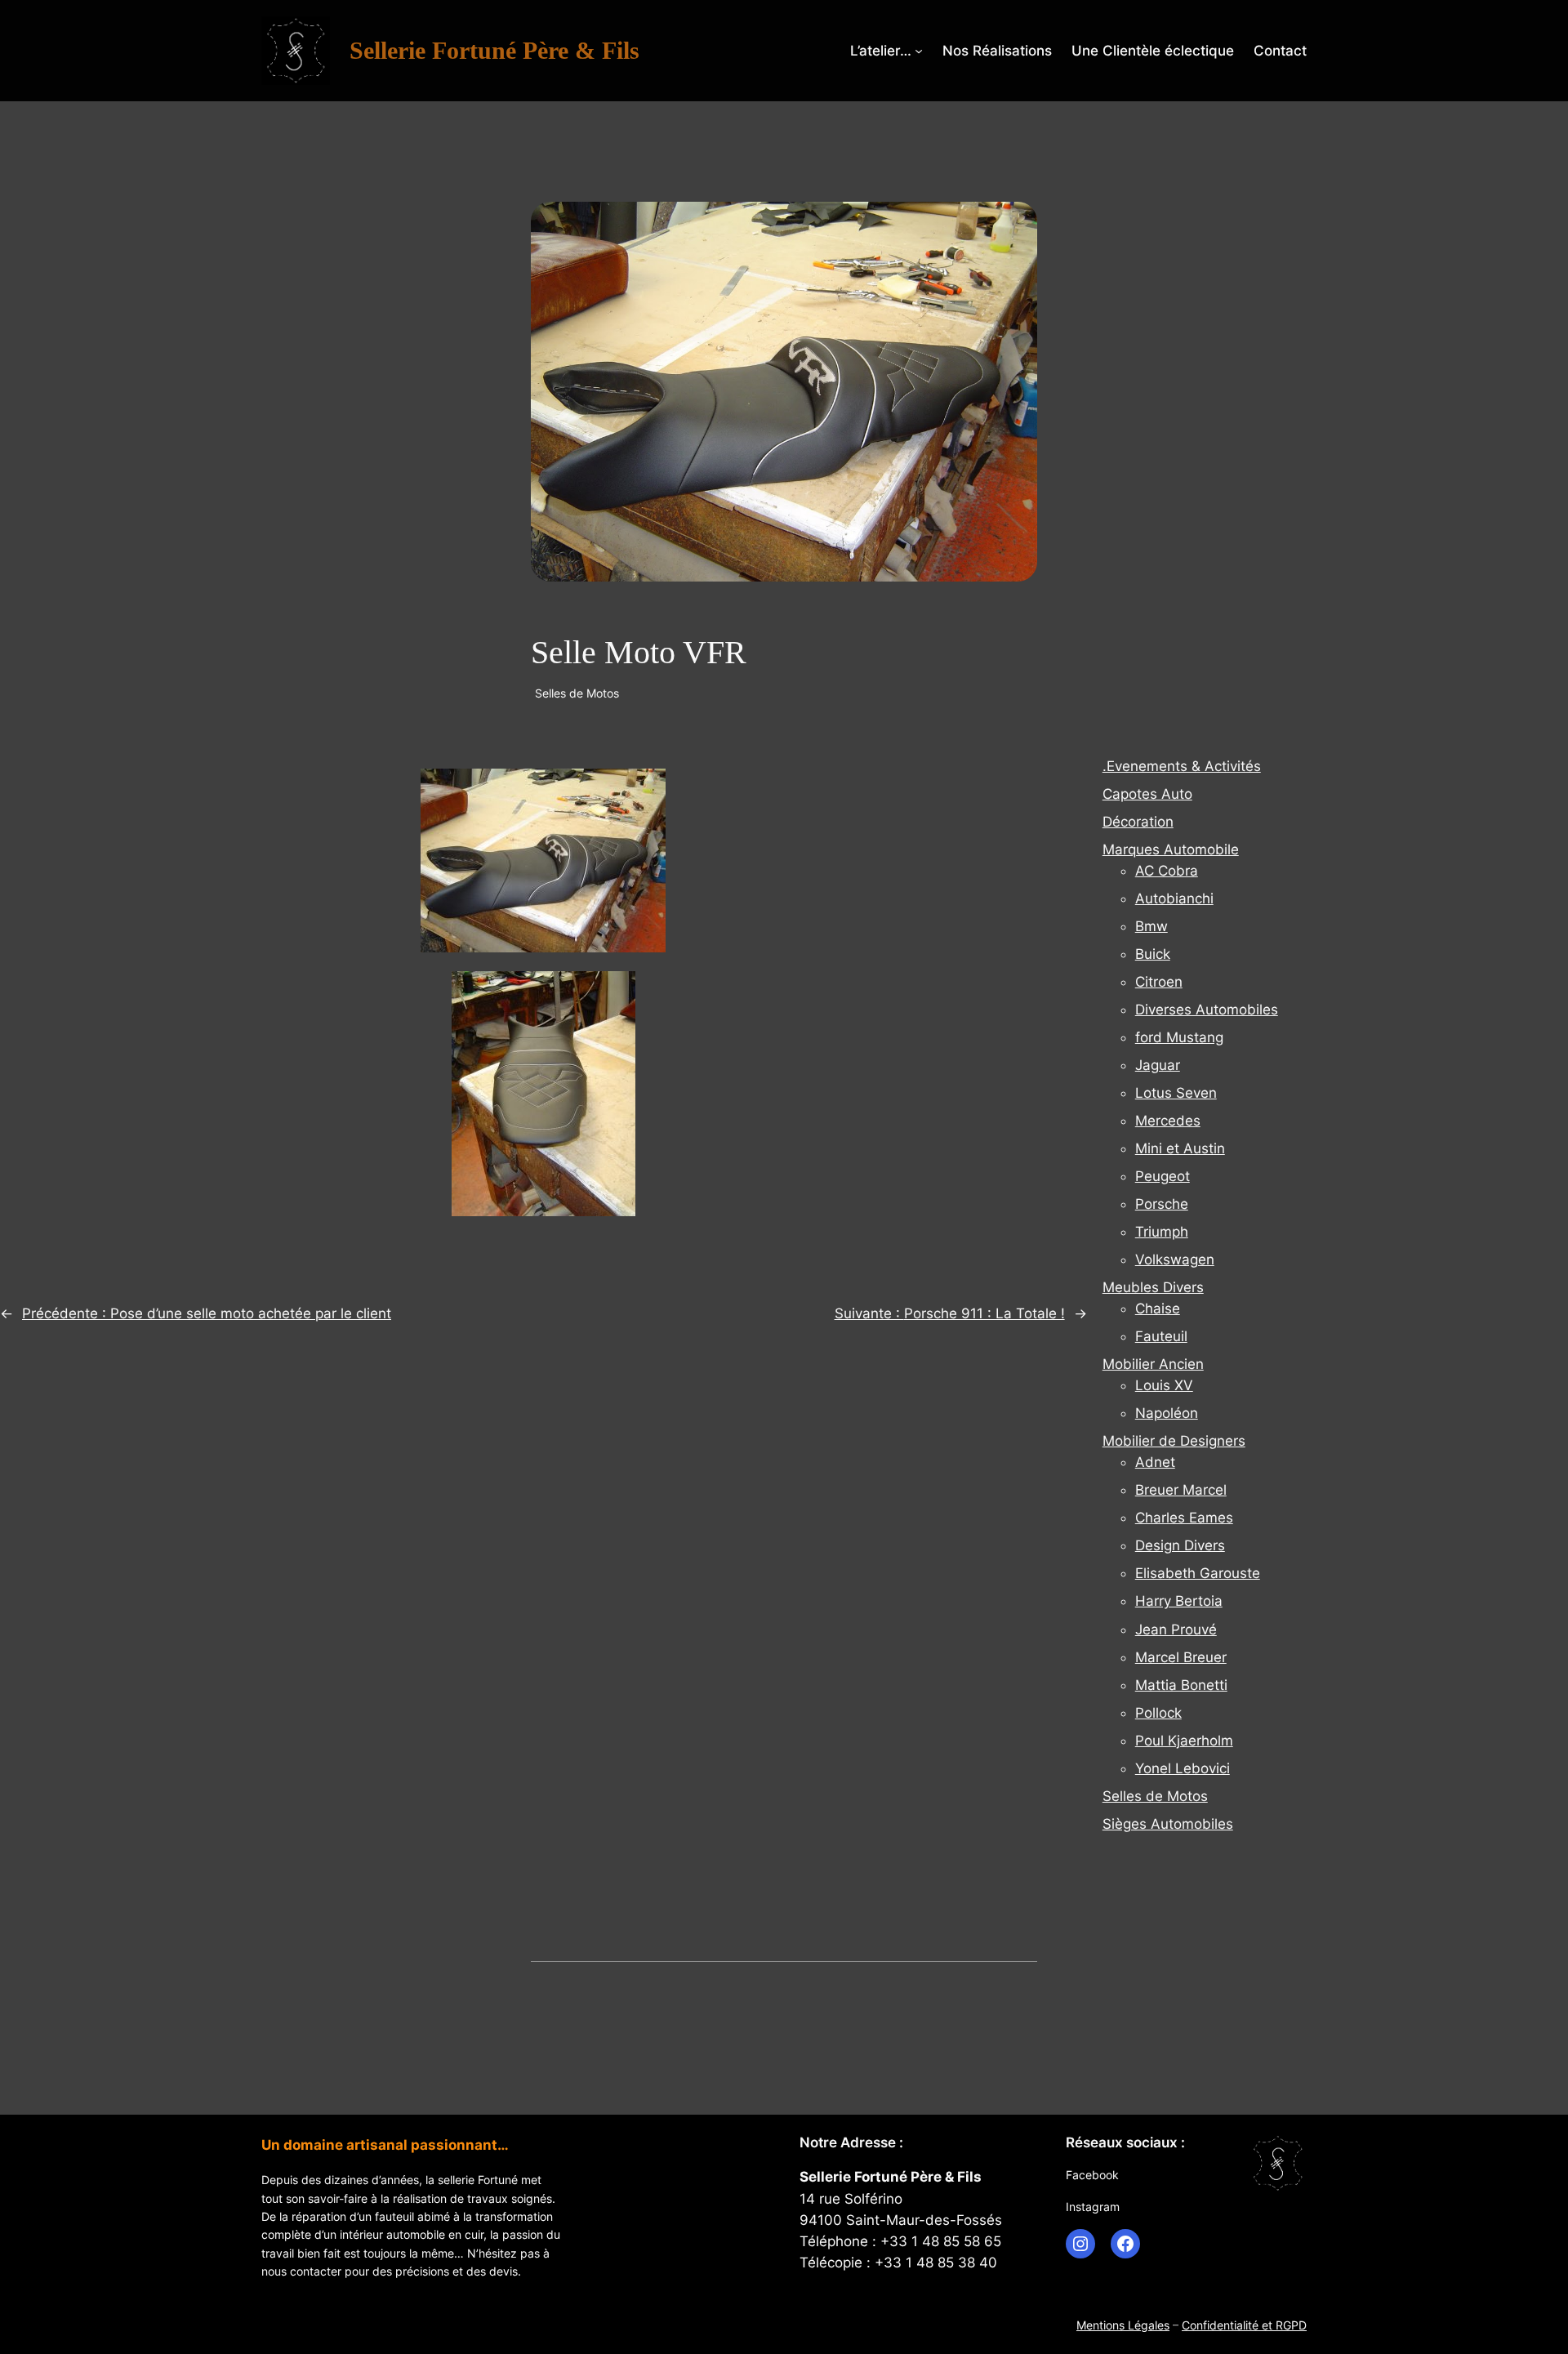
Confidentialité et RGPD (1244, 2325)
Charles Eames (1184, 1518)
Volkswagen (1175, 1259)
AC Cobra (1167, 871)
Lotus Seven (1176, 1093)
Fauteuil (1161, 1336)
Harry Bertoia (1179, 1601)
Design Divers (1180, 1545)
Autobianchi (1174, 898)
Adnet (1155, 1462)
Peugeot (1163, 1176)
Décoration (1138, 822)
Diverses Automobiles (1207, 1010)
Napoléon (1167, 1413)
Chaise (1158, 1309)
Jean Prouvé (1176, 1630)
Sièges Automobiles (1168, 1824)
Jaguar (1158, 1065)
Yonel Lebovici (1183, 1768)
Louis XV (1164, 1385)
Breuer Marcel (1181, 1490)
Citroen (1159, 982)
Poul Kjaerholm (1184, 1741)
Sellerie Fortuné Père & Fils (494, 51)
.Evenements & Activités (1182, 766)
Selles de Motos (577, 693)
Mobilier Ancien (1153, 1364)
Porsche (1162, 1204)
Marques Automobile (1171, 849)
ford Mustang (1179, 1037)
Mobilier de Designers (1174, 1441)
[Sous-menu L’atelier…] (919, 51)
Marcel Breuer (1181, 1657)
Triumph (1162, 1232)
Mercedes (1168, 1121)
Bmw (1151, 926)
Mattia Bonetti (1181, 1685)
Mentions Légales (1123, 2325)
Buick (1153, 954)
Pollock (1158, 1713)
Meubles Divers (1153, 1287)
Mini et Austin (1180, 1148)
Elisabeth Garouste (1198, 1573)
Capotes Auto (1147, 794)
